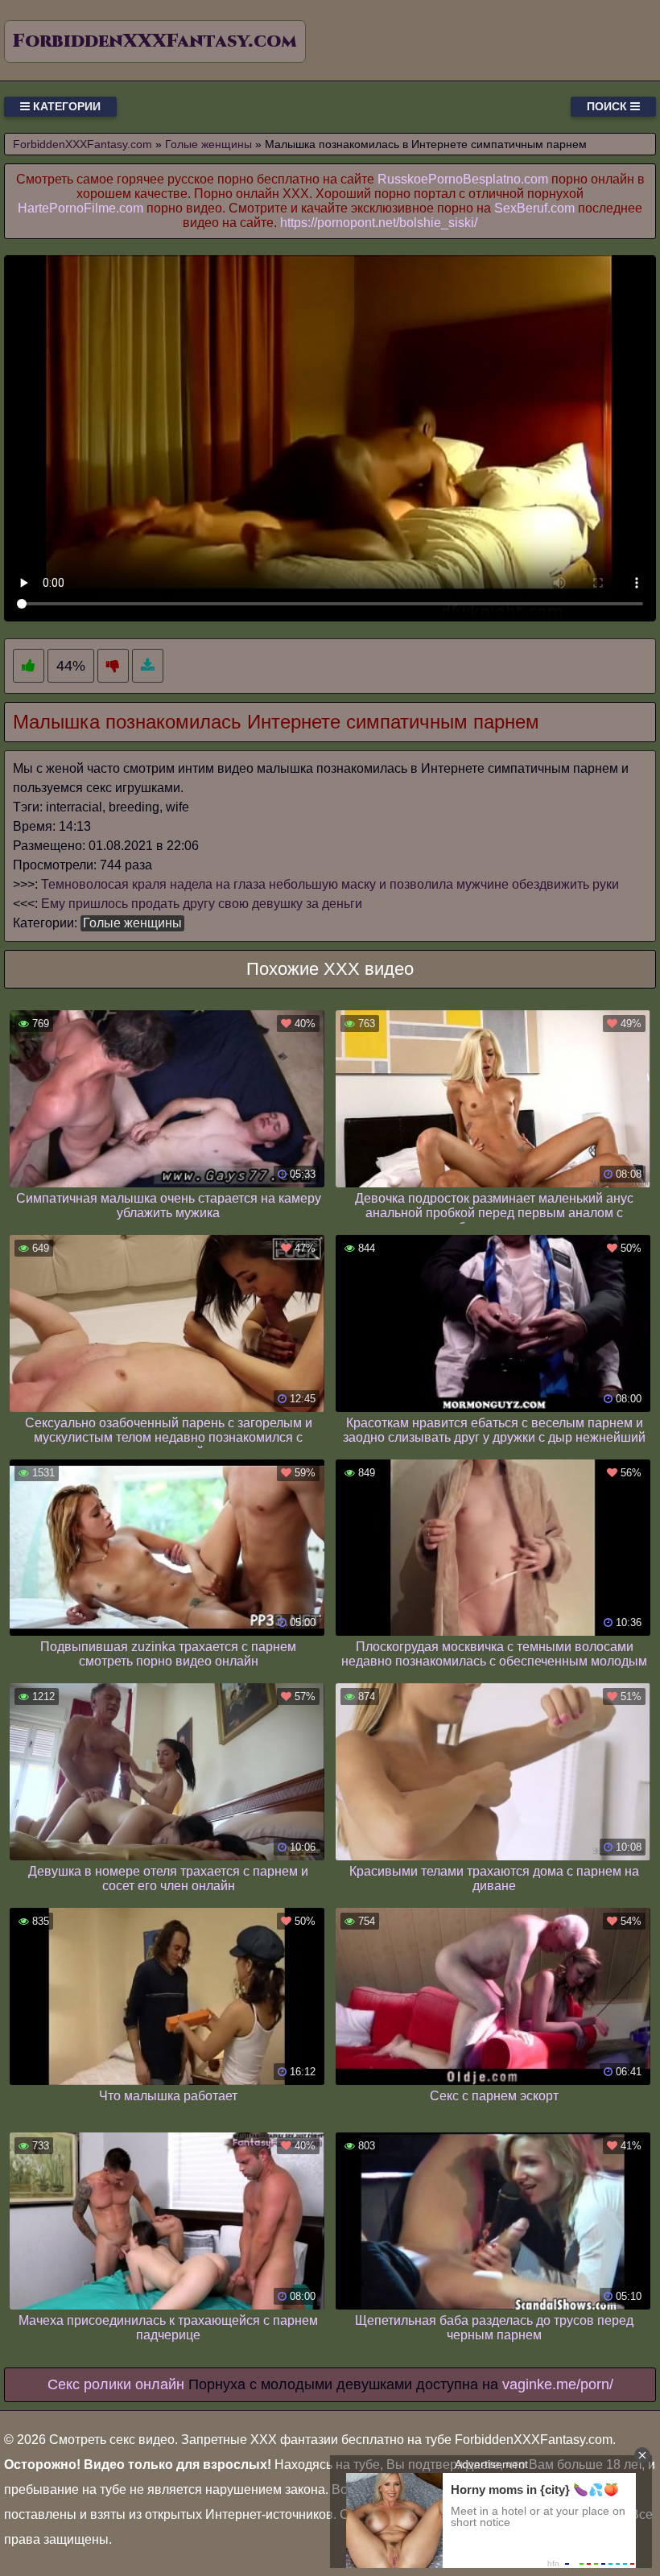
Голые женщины (132, 923)
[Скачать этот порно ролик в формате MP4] (148, 666)
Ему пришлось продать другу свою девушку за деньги (202, 904)
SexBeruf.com (534, 208)
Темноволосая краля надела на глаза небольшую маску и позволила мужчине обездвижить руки (330, 884)
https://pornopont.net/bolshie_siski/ (379, 223)
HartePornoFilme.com (80, 208)
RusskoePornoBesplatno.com (463, 179)
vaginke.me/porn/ (558, 2384)
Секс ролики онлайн (116, 2384)
